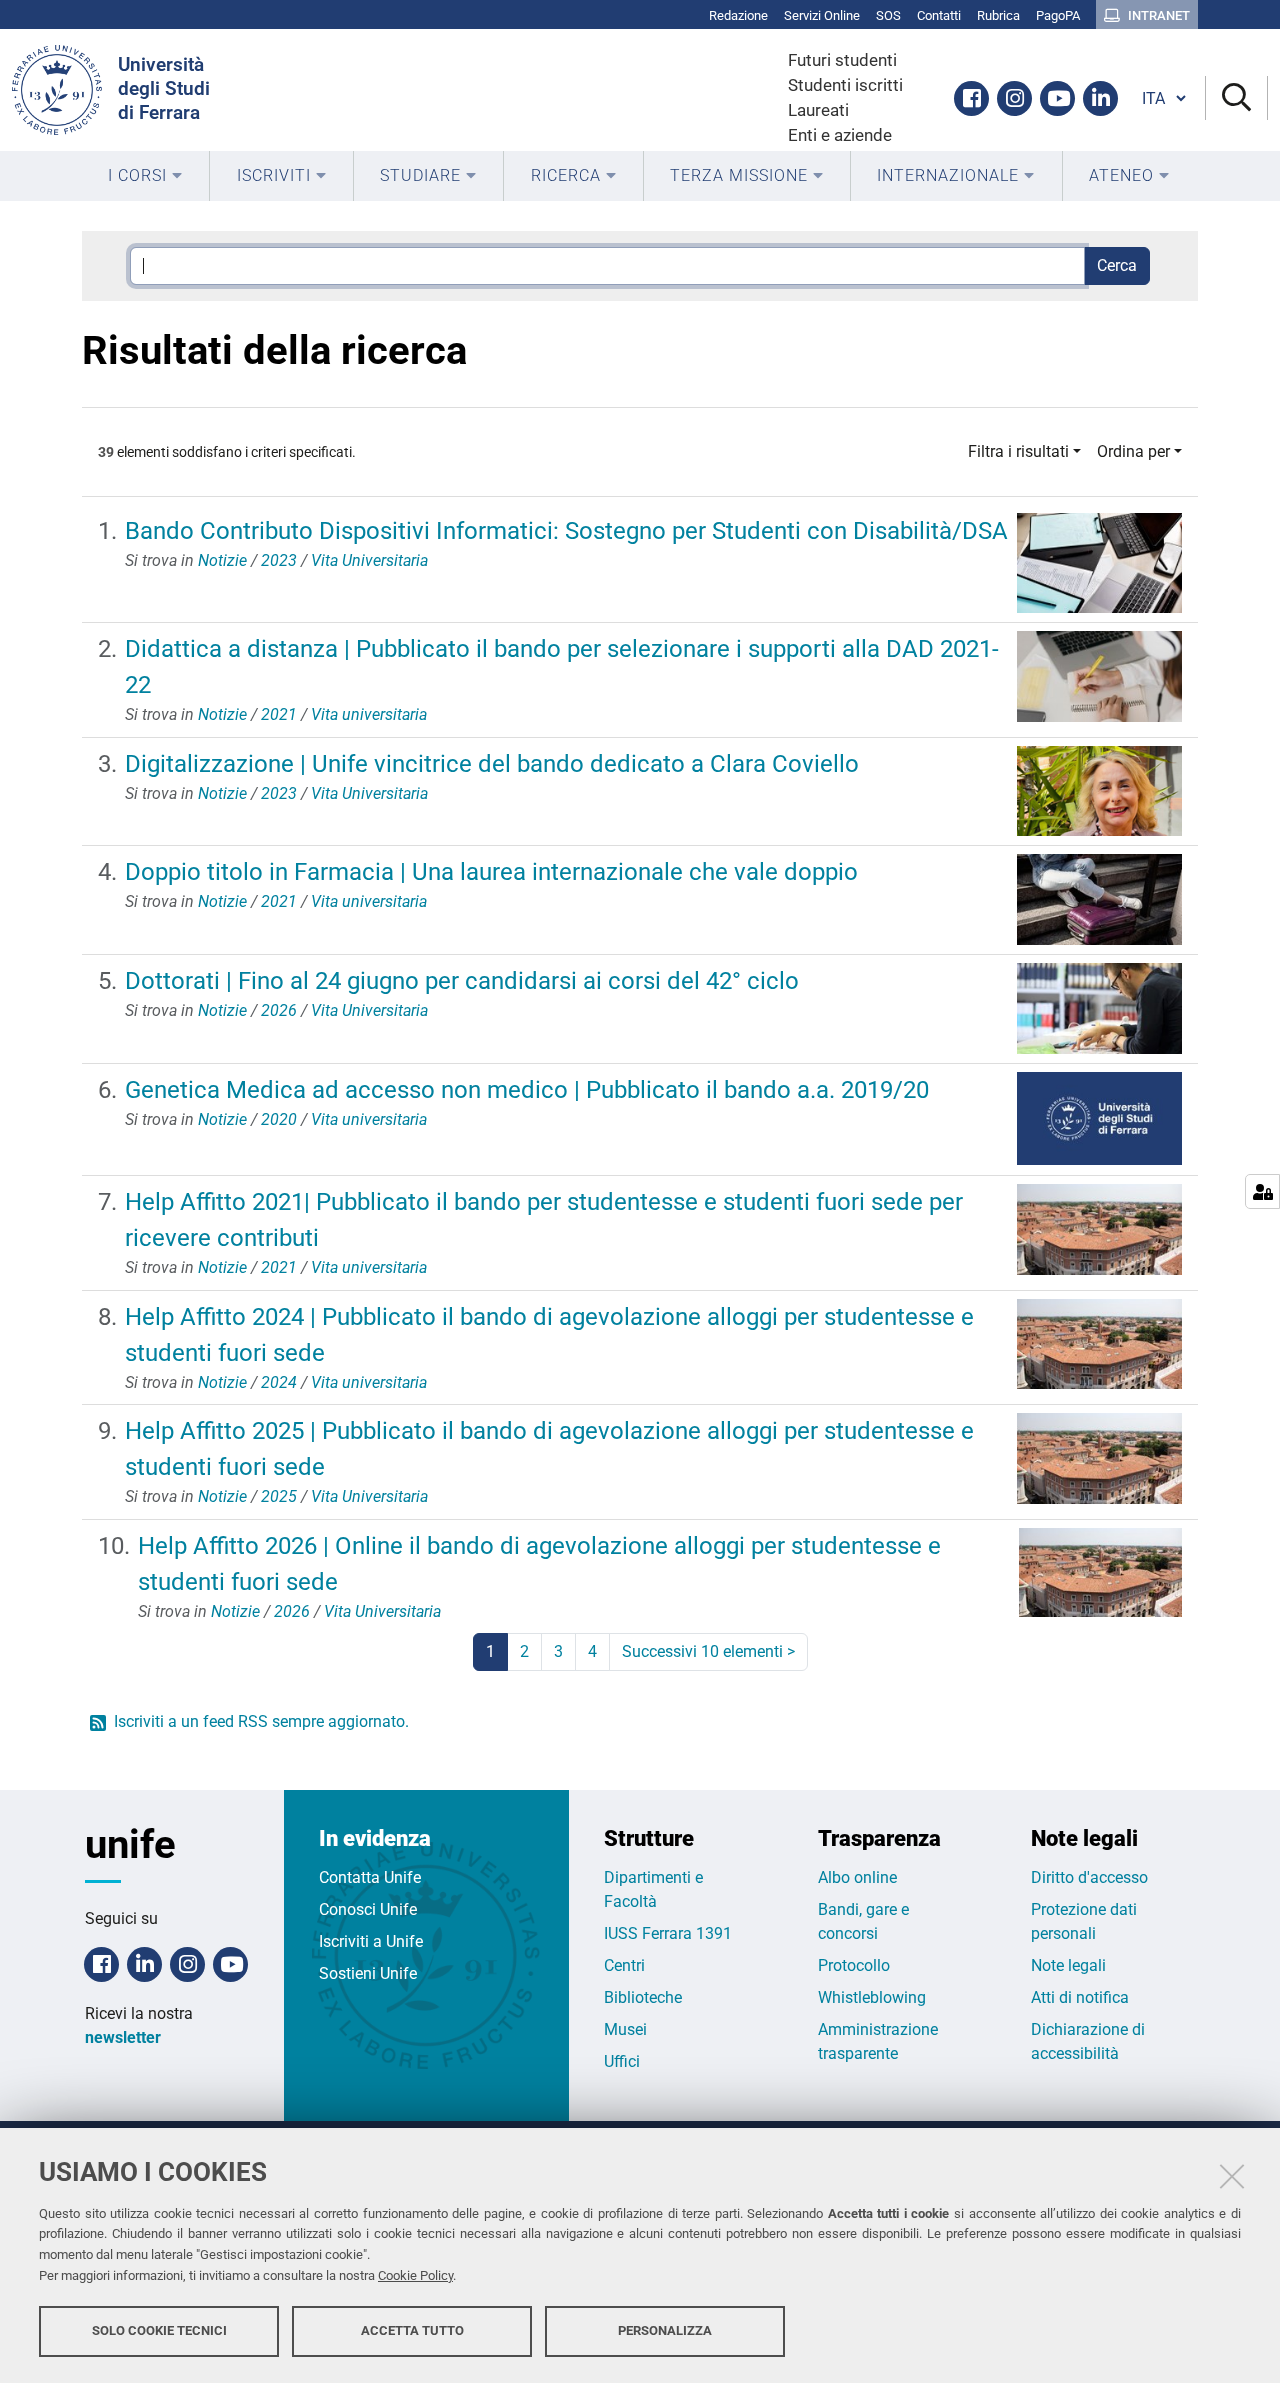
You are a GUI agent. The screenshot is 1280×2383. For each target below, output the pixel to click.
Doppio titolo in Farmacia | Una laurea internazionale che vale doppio (491, 872)
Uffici (622, 2061)
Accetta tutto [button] (412, 2330)
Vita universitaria (369, 714)
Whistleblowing (872, 1997)
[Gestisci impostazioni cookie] (1262, 1191)
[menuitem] (145, 176)
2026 (279, 1010)
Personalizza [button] (665, 2330)
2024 (279, 1382)
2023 (279, 560)
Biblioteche (643, 1997)
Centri (624, 1965)
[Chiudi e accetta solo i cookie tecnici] (1232, 2176)
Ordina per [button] (1133, 451)
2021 (279, 714)
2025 (279, 1496)
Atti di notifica (1080, 1997)
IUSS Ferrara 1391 (668, 1933)
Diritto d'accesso (1089, 1877)
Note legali (1068, 1965)
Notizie (222, 560)
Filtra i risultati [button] (1018, 451)
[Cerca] (1236, 98)
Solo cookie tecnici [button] (159, 2330)
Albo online (857, 1877)
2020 (279, 1119)
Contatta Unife (370, 1877)
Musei (625, 2029)
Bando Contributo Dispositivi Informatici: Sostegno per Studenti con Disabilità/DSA (566, 531)
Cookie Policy (415, 2275)
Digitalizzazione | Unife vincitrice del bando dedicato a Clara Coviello (492, 764)
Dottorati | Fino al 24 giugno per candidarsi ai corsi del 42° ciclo (462, 981)
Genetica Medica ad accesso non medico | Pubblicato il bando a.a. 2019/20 (527, 1090)
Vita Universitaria (369, 560)
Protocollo (854, 1965)
